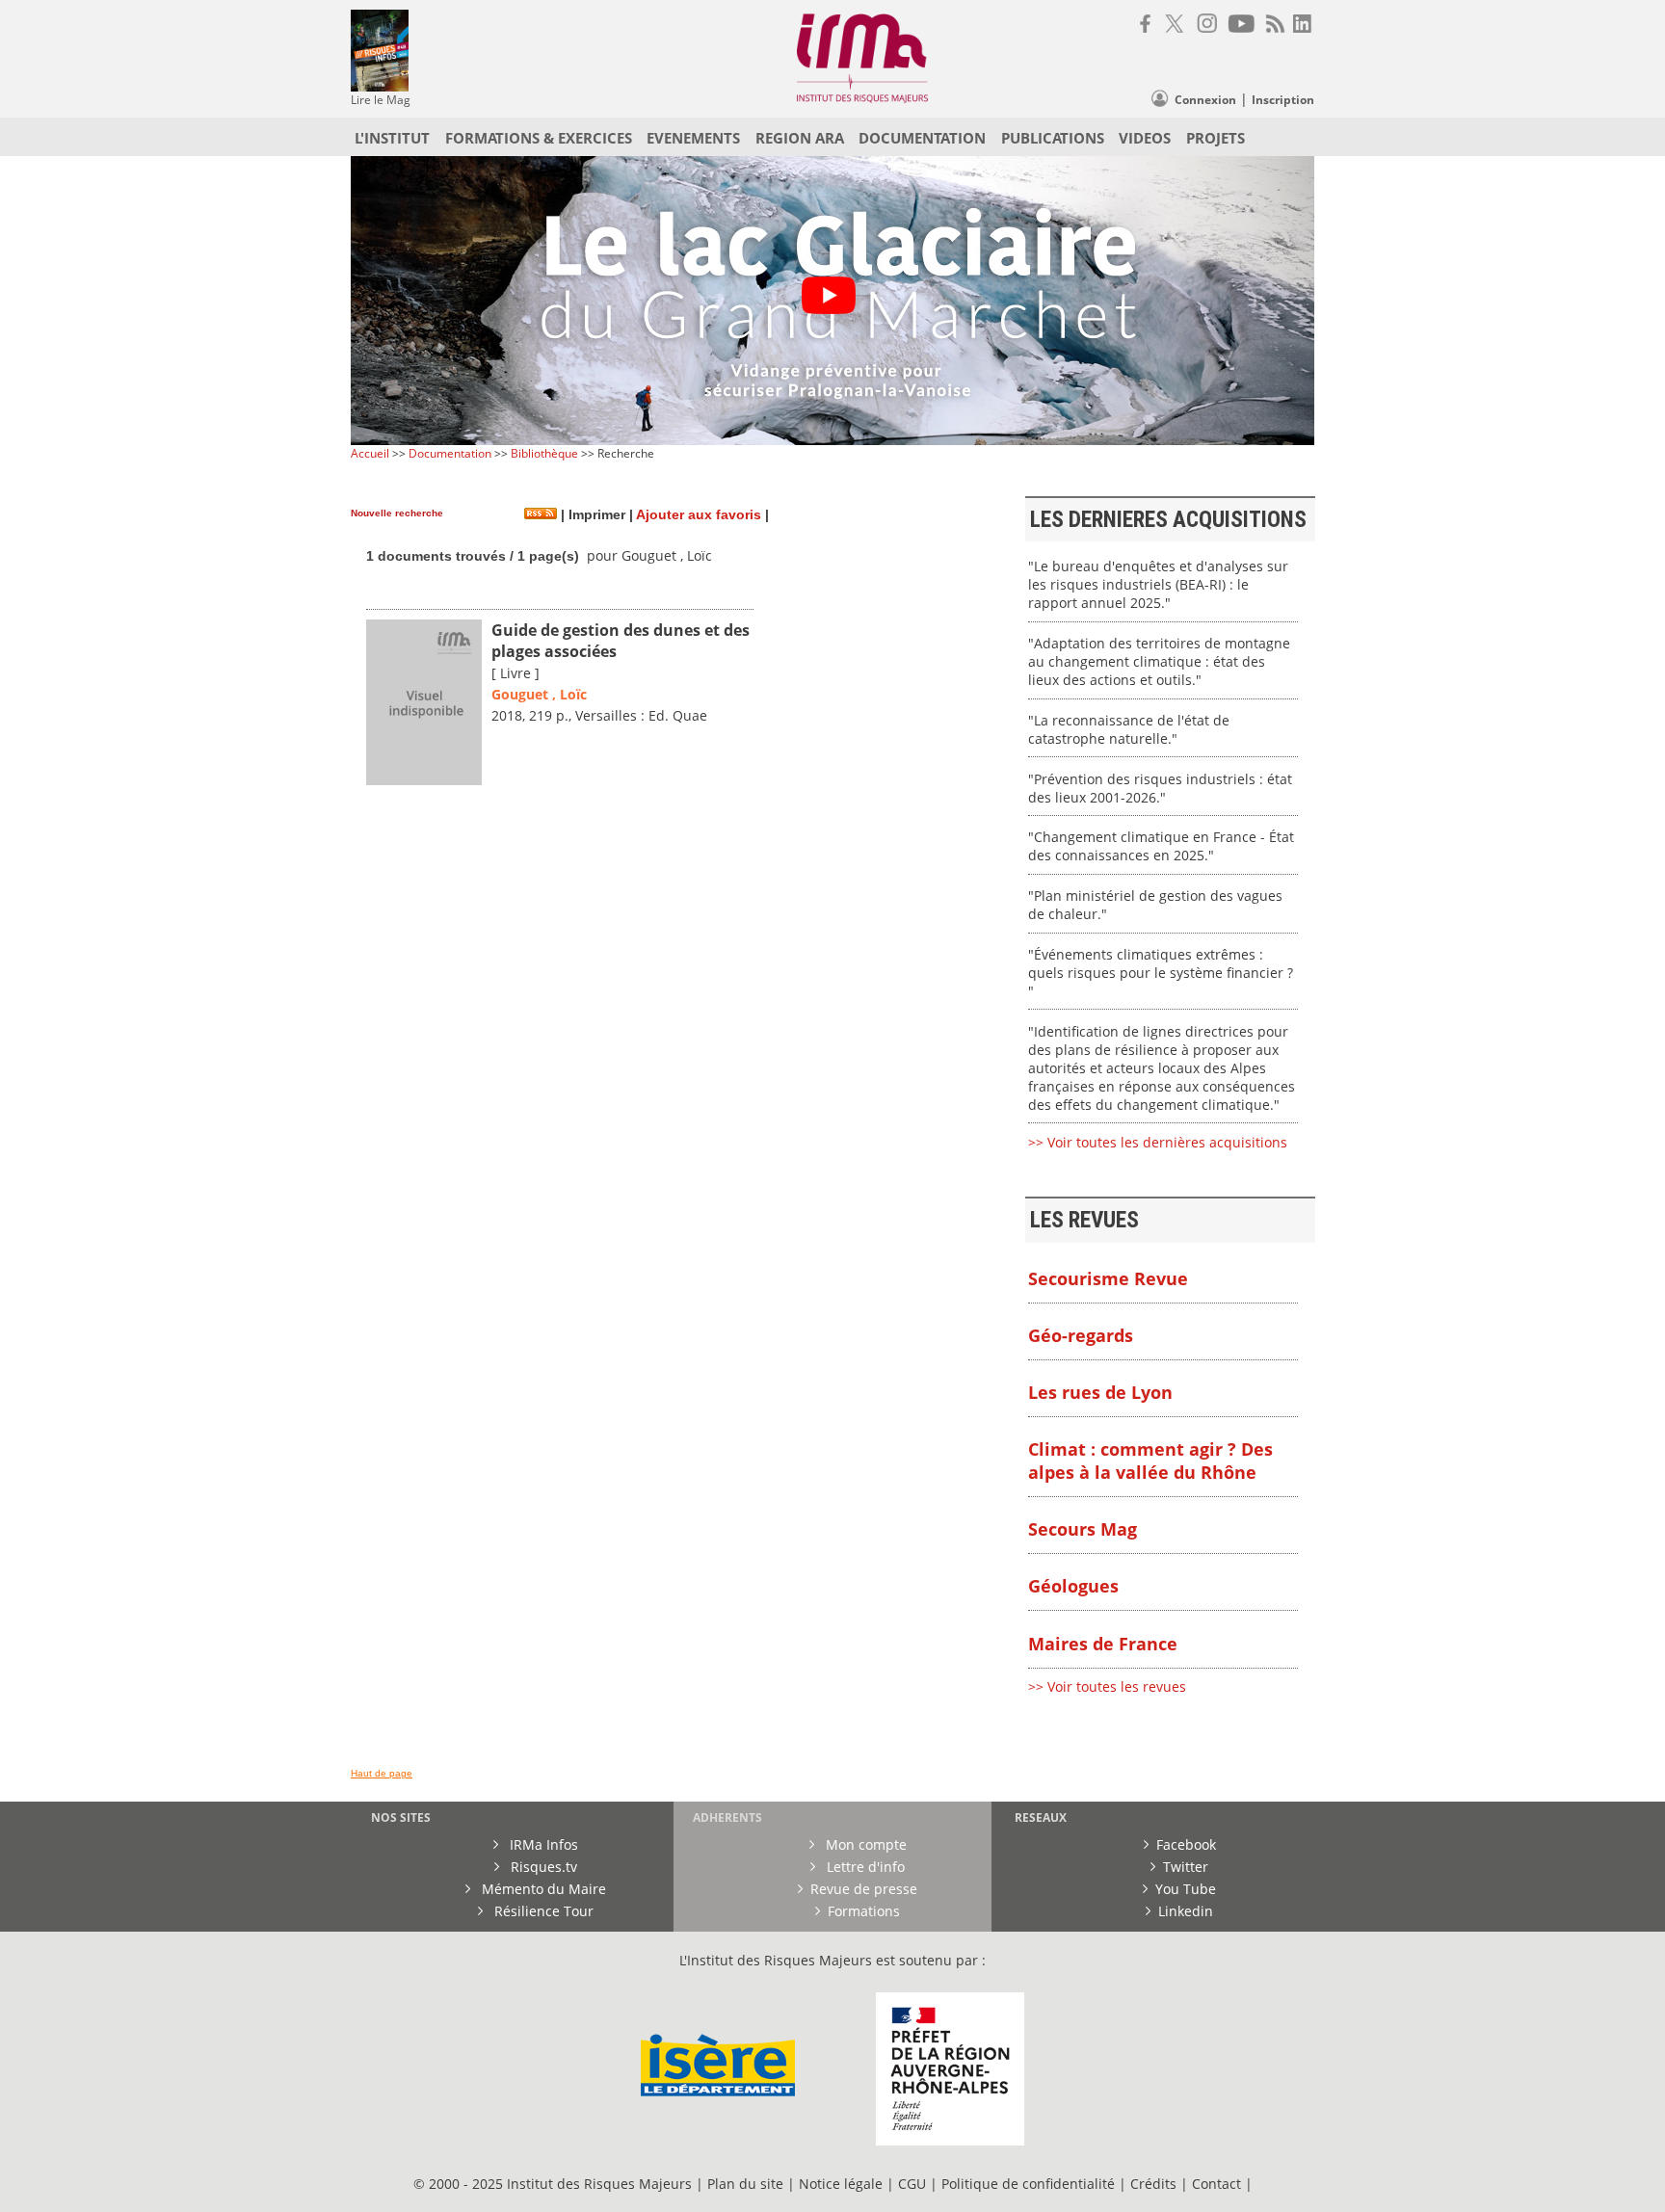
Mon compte (864, 1844)
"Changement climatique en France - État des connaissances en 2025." (1161, 846)
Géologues (1073, 1586)
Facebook (1186, 1844)
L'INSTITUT (392, 138)
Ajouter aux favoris (699, 515)
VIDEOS (1145, 138)
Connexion (1205, 100)
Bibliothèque (544, 453)
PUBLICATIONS (1053, 138)
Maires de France (1103, 1644)
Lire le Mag (381, 100)
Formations (864, 1911)
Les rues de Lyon (1100, 1392)
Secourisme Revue (1108, 1278)
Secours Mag (1083, 1529)
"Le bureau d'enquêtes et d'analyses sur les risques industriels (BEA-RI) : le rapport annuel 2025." (1158, 584)
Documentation (450, 453)
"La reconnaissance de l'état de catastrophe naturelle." (1129, 729)
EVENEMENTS (693, 138)
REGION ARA (800, 138)
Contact (1218, 2184)
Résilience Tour (542, 1911)
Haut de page (382, 1773)
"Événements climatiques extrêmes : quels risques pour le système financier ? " (1161, 973)
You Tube (1186, 1889)
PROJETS (1216, 138)
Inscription (1283, 100)
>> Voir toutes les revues (1107, 1686)
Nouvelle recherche (397, 513)
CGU (912, 2184)
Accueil (370, 453)
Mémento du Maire (542, 1889)
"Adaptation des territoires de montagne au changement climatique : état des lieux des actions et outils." (1159, 661)
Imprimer (595, 515)
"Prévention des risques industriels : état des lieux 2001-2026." (1160, 788)
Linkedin (1186, 1911)
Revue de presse (864, 1889)
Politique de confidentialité (1028, 2184)
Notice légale (841, 2184)
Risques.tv (542, 1867)
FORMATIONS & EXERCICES (539, 138)
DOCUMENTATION (922, 138)
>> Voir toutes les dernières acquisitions (1158, 1142)
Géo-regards (1081, 1335)
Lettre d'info (864, 1867)
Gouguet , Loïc (539, 694)
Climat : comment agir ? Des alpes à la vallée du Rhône (1150, 1461)
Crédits (1153, 2184)
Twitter (1186, 1867)
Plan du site (745, 2184)
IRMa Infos (542, 1844)
